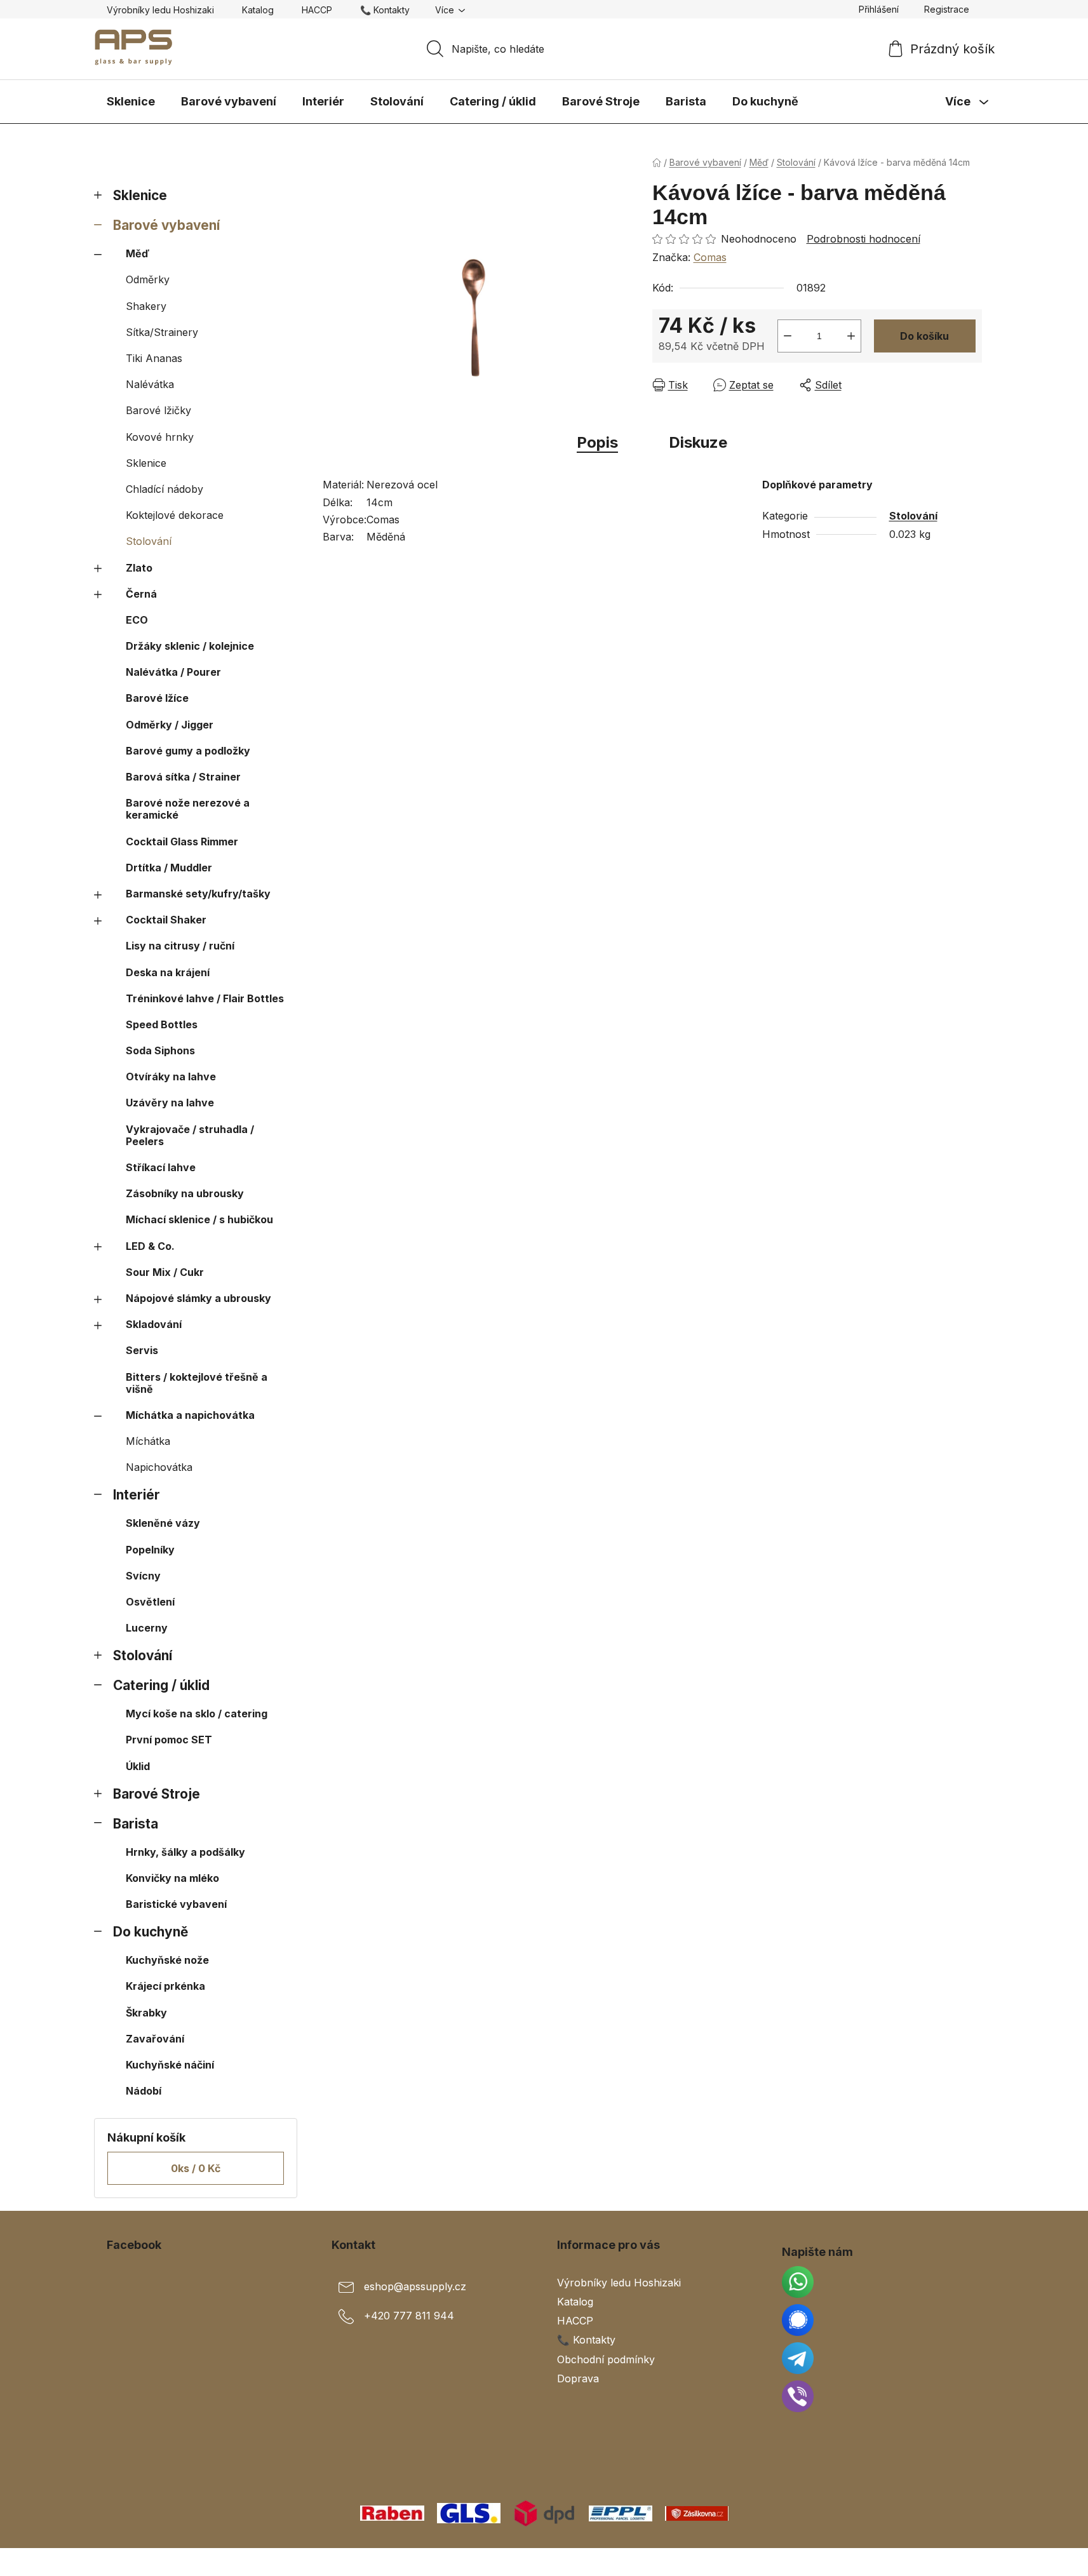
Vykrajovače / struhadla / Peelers (190, 1135)
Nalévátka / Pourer (173, 672)
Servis (142, 1350)
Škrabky (146, 2013)
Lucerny (147, 1628)
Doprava (578, 2378)
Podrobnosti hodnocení (863, 239)
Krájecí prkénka (165, 1986)
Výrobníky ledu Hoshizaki (160, 10)
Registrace (947, 9)
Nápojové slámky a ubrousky (198, 1298)
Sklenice (140, 195)
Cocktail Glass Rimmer (182, 842)
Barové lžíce (157, 698)
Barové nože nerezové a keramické (188, 809)
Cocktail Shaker (166, 920)
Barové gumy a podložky (188, 751)
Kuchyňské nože (167, 1960)
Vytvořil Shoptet (943, 2562)
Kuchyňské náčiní (170, 2065)
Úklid (138, 1766)
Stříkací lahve (161, 1167)
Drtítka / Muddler (169, 868)
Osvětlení (150, 1602)
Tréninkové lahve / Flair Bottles (205, 998)
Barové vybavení (166, 225)
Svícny (143, 1576)
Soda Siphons (160, 1050)
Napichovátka (159, 1467)
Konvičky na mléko (172, 1878)
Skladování (154, 1324)
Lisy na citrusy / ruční (180, 946)
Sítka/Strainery (162, 332)
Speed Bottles (162, 1024)
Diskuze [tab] (698, 442)
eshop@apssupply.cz (415, 2286)
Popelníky (150, 1550)
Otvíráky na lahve (171, 1077)
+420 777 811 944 (409, 2316)
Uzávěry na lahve (170, 1103)
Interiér (137, 1495)
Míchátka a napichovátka (190, 1415)
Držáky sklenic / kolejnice (190, 646)
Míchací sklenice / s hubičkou (199, 1219)
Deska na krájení (168, 972)
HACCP (317, 10)
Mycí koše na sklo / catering (197, 1714)
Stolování (149, 541)
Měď (138, 253)
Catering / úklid (161, 1685)
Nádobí (144, 2091)
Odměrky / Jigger (170, 725)
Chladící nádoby (165, 489)
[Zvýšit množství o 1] (851, 336)
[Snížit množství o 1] (788, 336)
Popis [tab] (597, 442)
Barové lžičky (158, 410)
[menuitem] (131, 102)
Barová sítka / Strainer (183, 777)
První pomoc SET (169, 1740)
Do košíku (924, 336)
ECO (137, 620)
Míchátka (148, 1441)
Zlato (139, 568)
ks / (196, 2168)
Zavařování (155, 2039)
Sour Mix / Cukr (165, 1272)
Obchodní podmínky (606, 2359)
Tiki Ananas (154, 358)
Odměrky (148, 279)
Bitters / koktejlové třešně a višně (197, 1383)
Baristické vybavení (176, 1904)
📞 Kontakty (385, 10)
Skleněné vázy (163, 1523)
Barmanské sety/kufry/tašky (198, 894)
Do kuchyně (151, 1932)
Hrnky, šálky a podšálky (185, 1852)
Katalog (258, 10)
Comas (710, 257)
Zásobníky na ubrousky (185, 1193)
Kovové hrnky (160, 437)
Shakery (146, 306)
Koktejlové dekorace (175, 515)
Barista (136, 1824)
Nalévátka (150, 384)
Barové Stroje (157, 1794)
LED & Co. (150, 1246)
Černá (141, 594)
